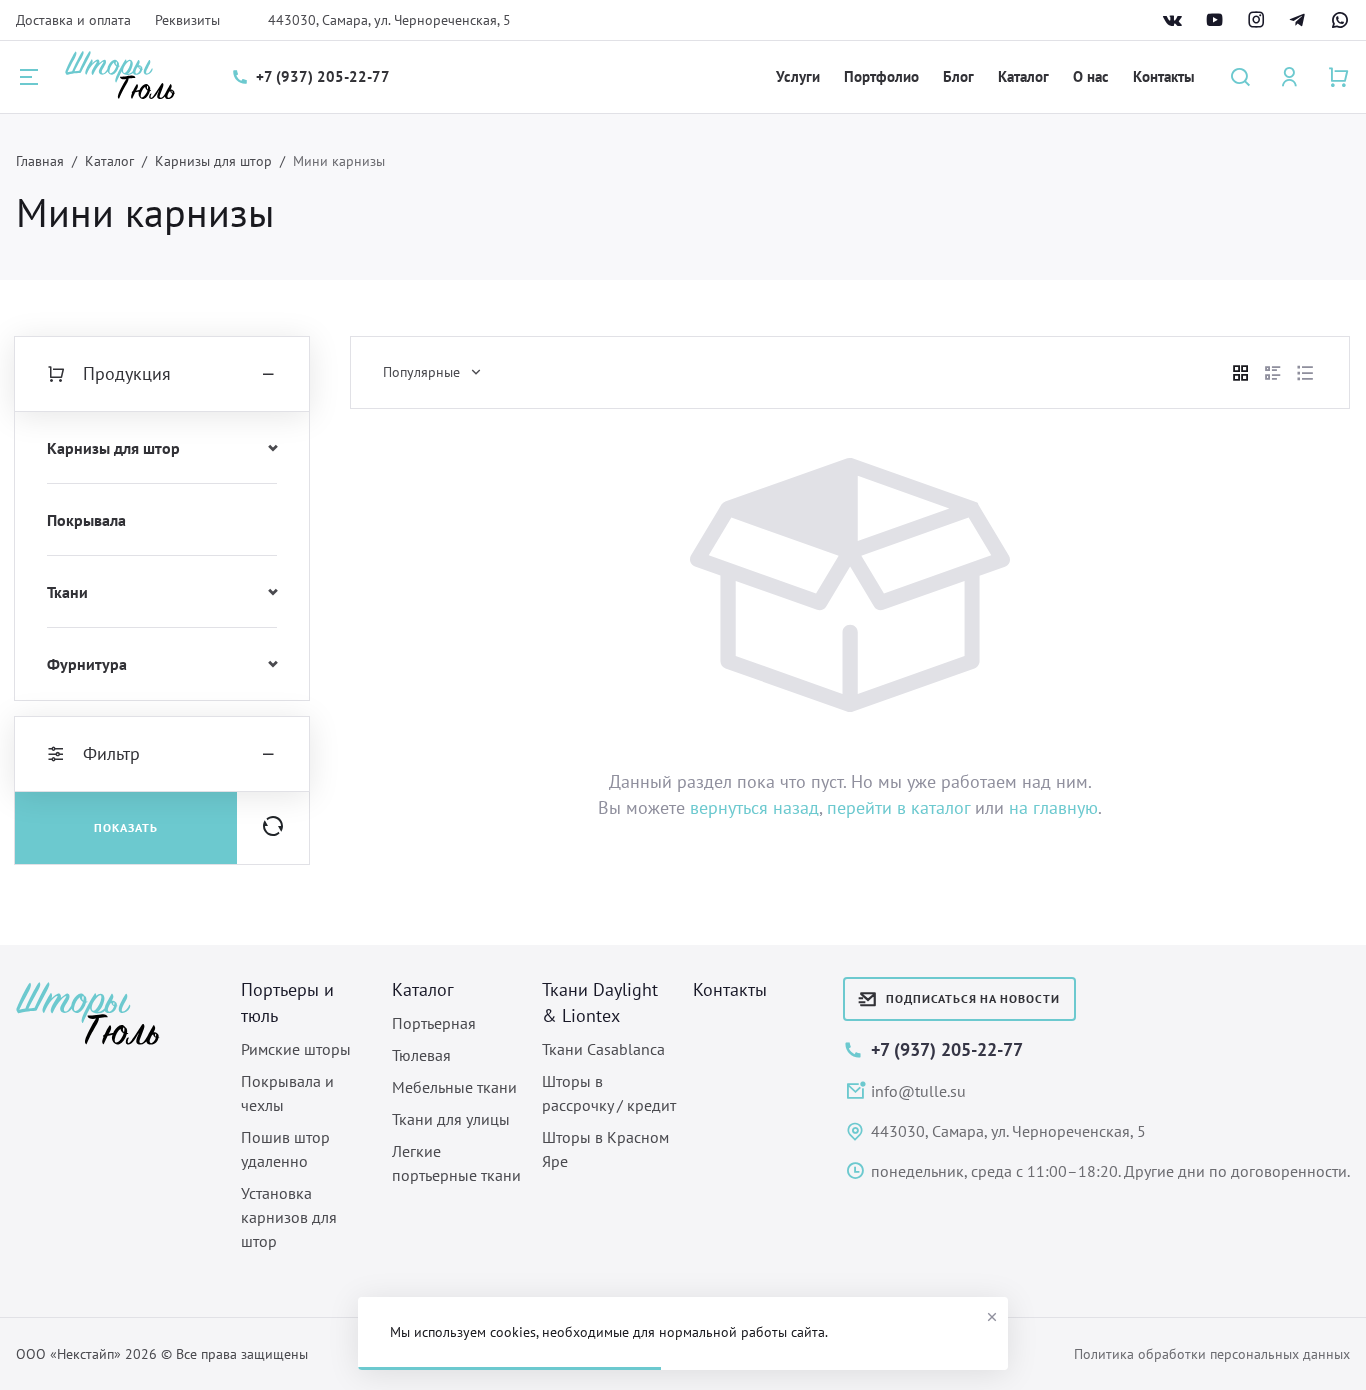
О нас (1091, 76)
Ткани (67, 592)
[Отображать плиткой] (1241, 373)
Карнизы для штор (213, 161)
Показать (126, 827)
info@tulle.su (918, 1091)
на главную (1053, 807)
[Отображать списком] (1273, 373)
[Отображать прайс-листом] (1305, 373)
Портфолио (881, 76)
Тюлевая (421, 1055)
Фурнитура (87, 664)
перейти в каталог (898, 807)
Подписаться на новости (973, 998)
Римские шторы (296, 1049)
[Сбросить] (273, 828)
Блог (958, 76)
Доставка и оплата (73, 20)
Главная (40, 161)
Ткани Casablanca (603, 1049)
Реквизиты (187, 20)
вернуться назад (754, 807)
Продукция (127, 373)
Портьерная (434, 1023)
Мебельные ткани (454, 1087)
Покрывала (86, 520)
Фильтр (111, 753)
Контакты (1164, 76)
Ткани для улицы (451, 1119)
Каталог (1023, 76)
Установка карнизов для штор (289, 1217)
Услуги (798, 76)
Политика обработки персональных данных (1212, 1354)
